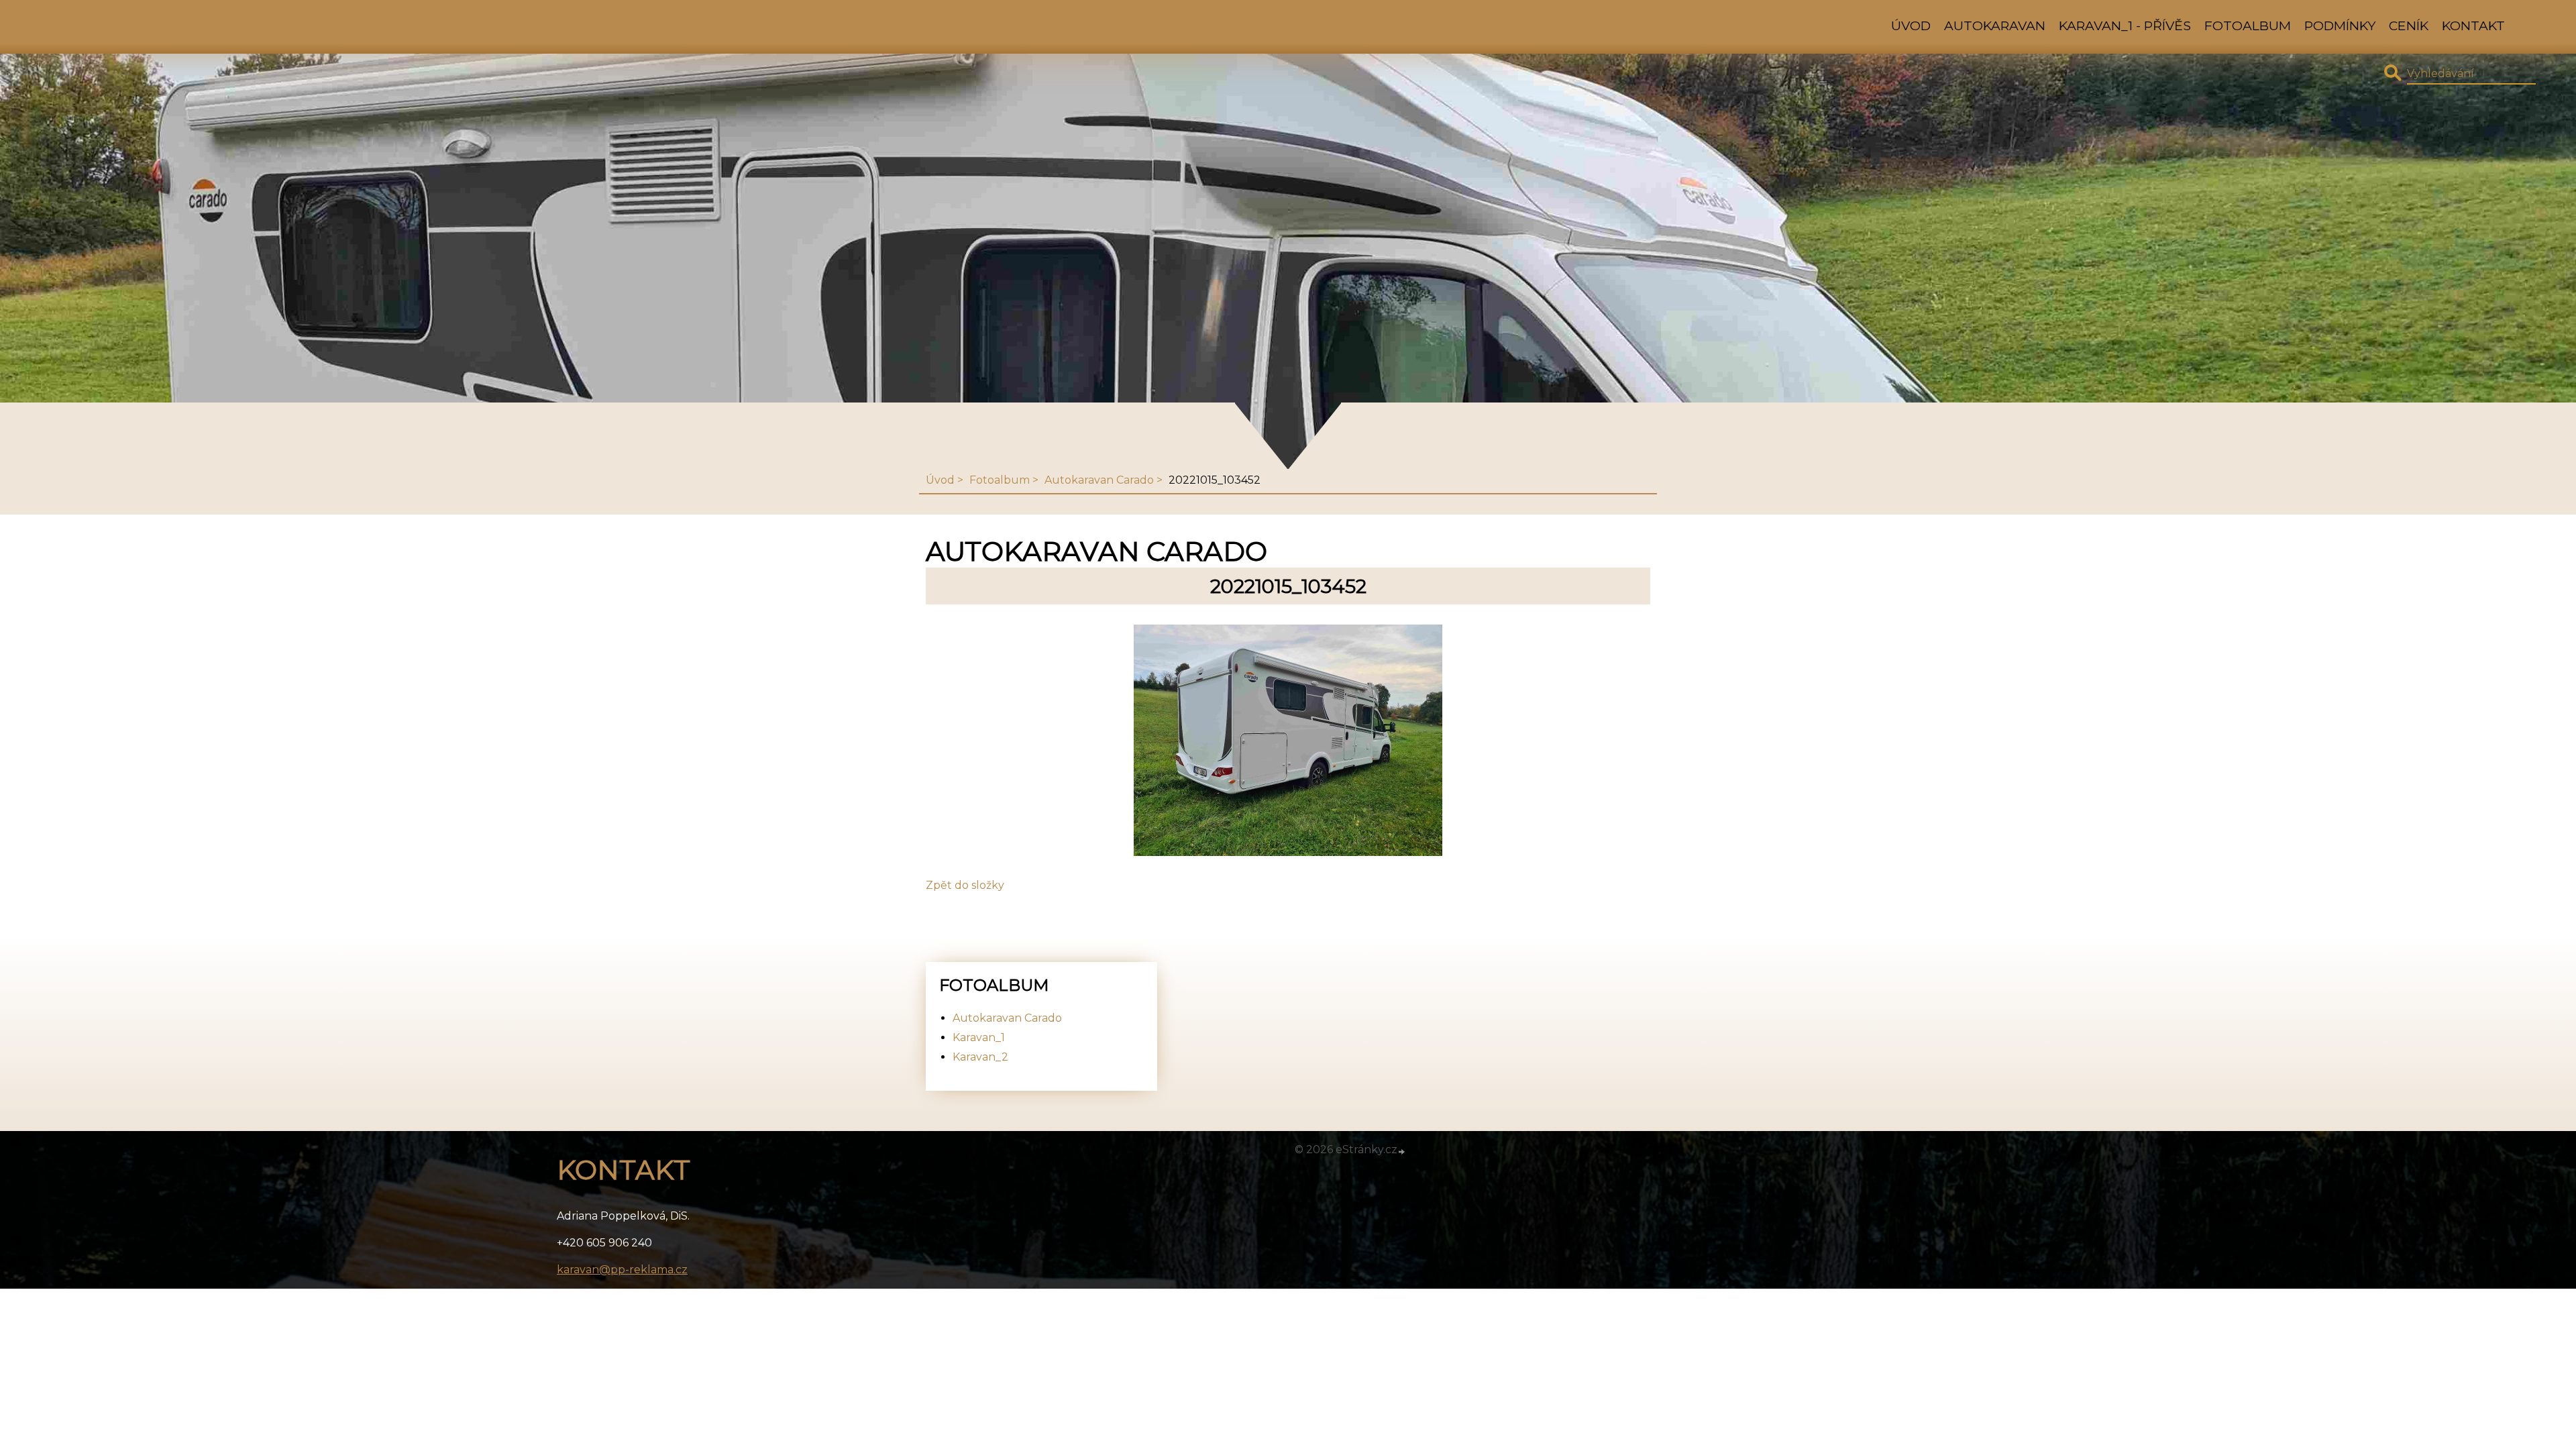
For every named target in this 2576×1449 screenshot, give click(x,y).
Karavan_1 (979, 1037)
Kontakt (2473, 25)
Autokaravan (1995, 25)
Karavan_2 (980, 1057)
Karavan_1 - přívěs (2125, 25)
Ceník (2409, 25)
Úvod (1911, 25)
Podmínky (2340, 25)
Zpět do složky (965, 885)
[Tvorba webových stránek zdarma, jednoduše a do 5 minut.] (1402, 1151)
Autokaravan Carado (1099, 480)
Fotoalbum (2248, 25)
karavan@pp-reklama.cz (622, 1270)
